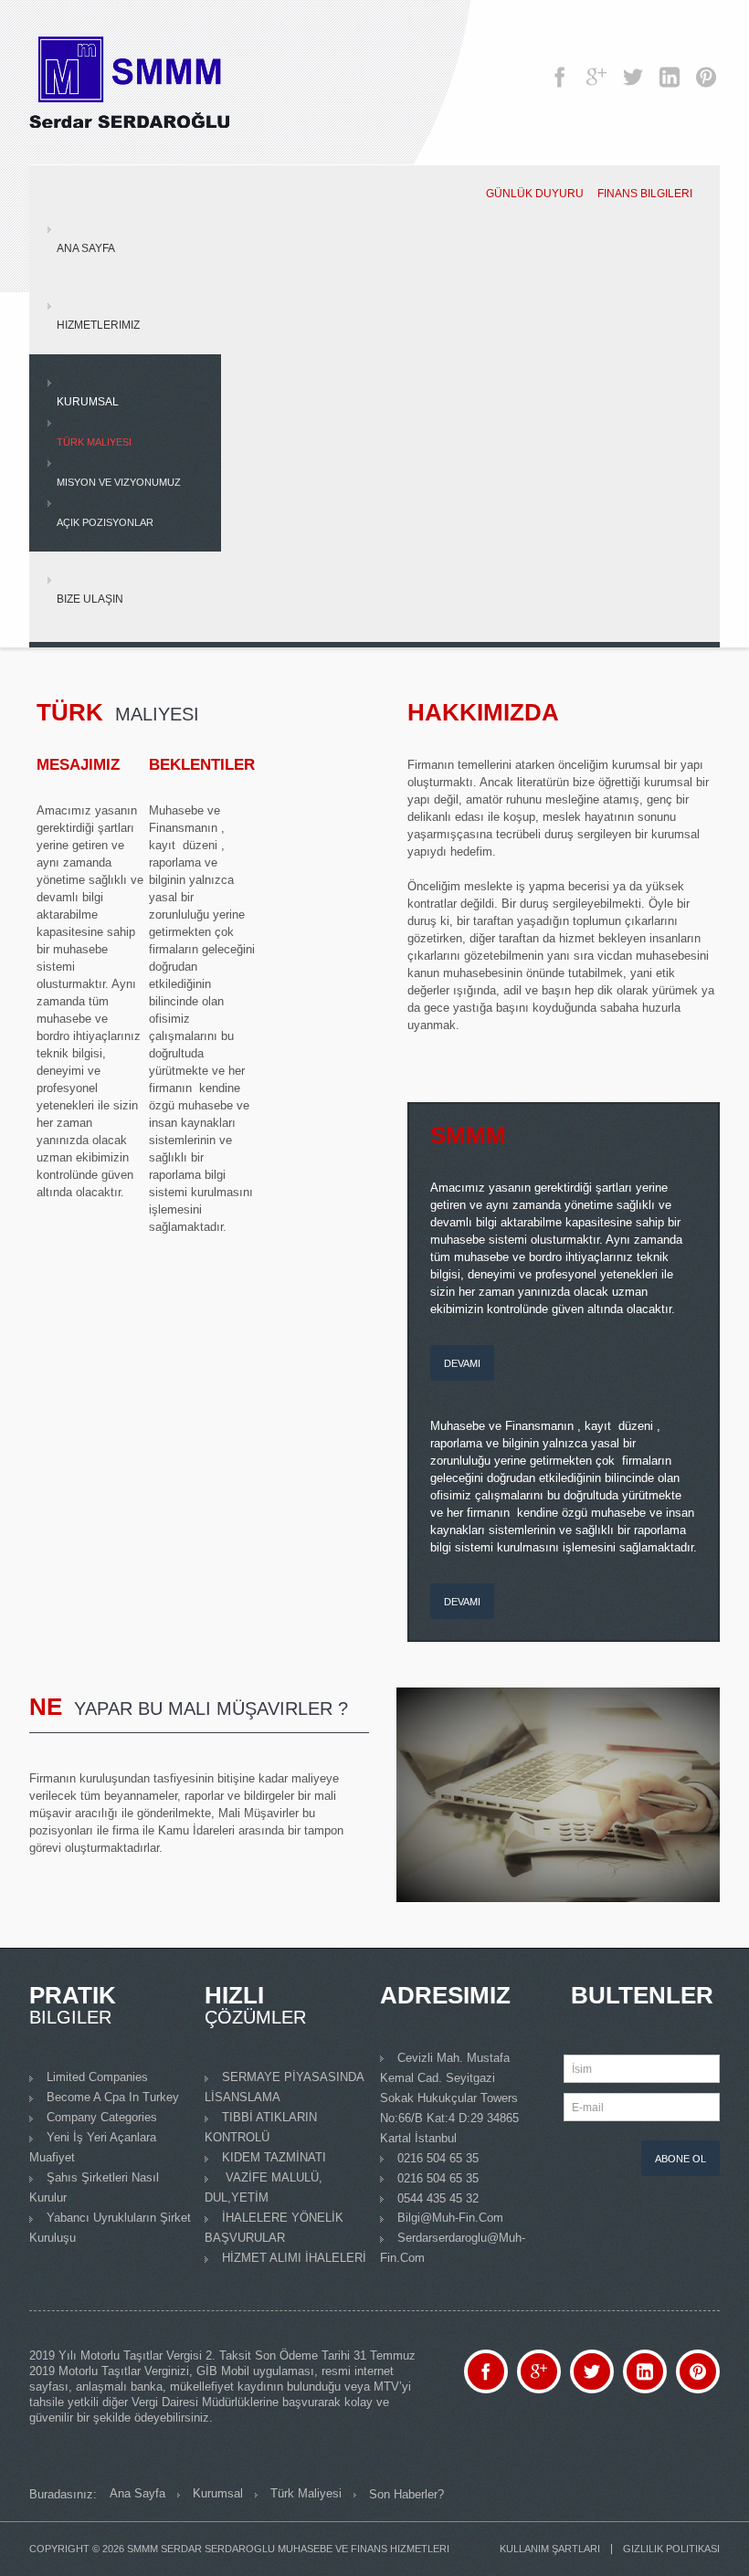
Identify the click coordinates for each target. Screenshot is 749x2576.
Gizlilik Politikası (671, 2549)
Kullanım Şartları (550, 2549)
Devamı (462, 1363)
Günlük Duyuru (535, 194)
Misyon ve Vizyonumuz (119, 482)
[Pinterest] (706, 68)
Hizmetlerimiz (98, 325)
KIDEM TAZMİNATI (274, 2157)
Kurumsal (88, 402)
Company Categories (102, 2117)
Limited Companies (97, 2077)
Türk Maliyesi (94, 442)
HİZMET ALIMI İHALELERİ (294, 2258)
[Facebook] (560, 68)
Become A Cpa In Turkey (113, 2097)
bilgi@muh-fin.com (450, 2218)
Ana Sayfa (86, 248)
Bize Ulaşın (90, 599)
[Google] (596, 68)
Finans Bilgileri (645, 194)
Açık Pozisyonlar (105, 522)
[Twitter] (633, 68)
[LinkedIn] (670, 68)
